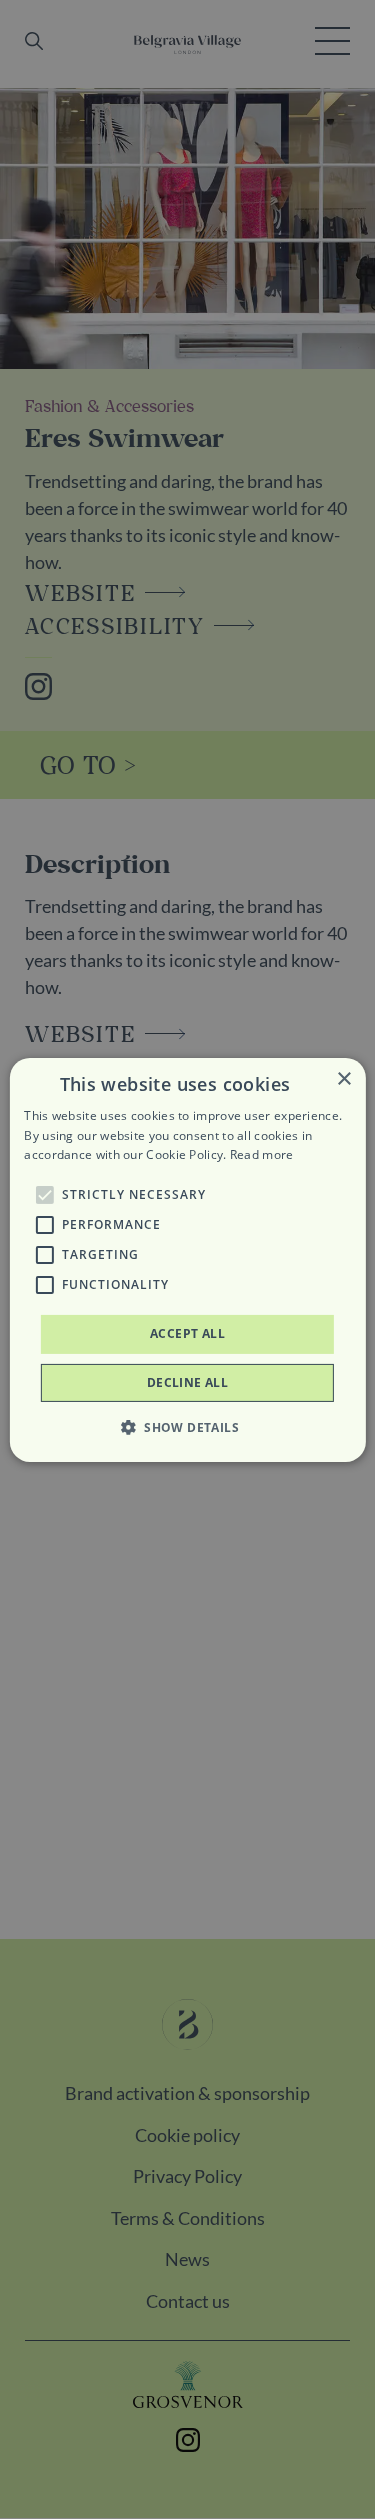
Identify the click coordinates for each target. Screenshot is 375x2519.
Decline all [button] (187, 1382)
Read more (262, 1154)
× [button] (343, 1078)
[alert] (187, 1259)
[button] (44, 1195)
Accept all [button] (187, 1333)
